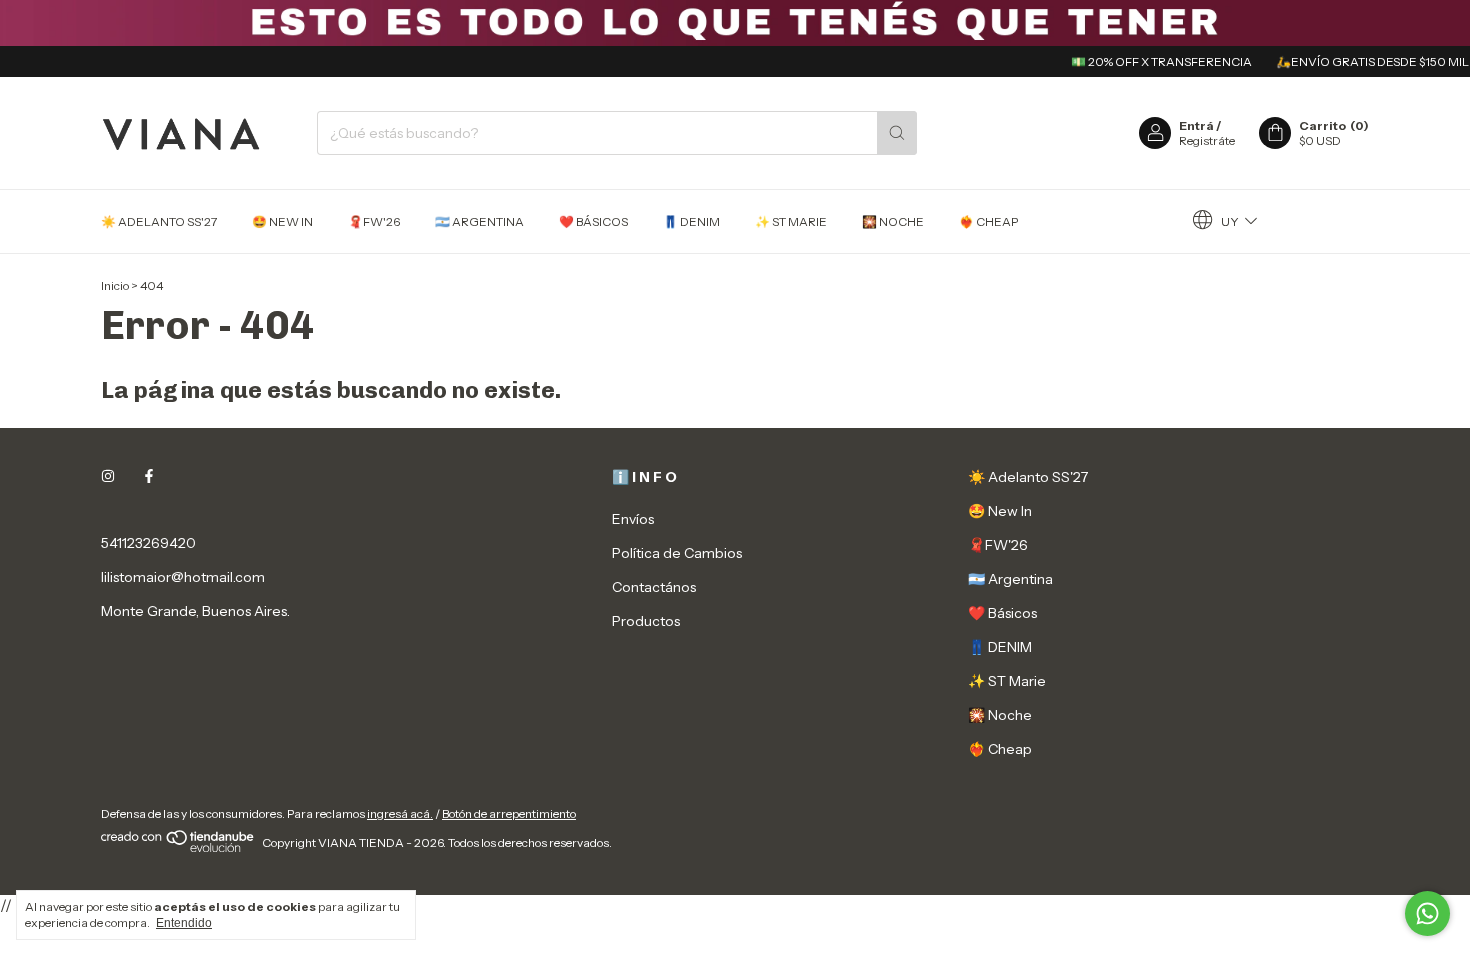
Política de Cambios (677, 553)
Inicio (115, 285)
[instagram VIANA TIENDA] (108, 477)
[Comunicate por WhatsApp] (1427, 913)
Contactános (654, 587)
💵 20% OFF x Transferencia (1150, 61)
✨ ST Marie (791, 221)
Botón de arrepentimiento (509, 813)
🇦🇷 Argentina (479, 221)
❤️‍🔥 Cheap (988, 221)
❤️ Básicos (593, 221)
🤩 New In (282, 221)
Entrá (1196, 125)
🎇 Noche (893, 221)
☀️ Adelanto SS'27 (159, 221)
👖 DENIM (691, 221)
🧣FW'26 (374, 221)
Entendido (184, 923)
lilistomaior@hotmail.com (183, 577)
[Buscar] (897, 133)
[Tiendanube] (178, 847)
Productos (646, 621)
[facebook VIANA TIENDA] (149, 477)
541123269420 (148, 543)
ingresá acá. (400, 813)
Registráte (1207, 140)
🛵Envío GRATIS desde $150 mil (1361, 61)
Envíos (633, 519)
